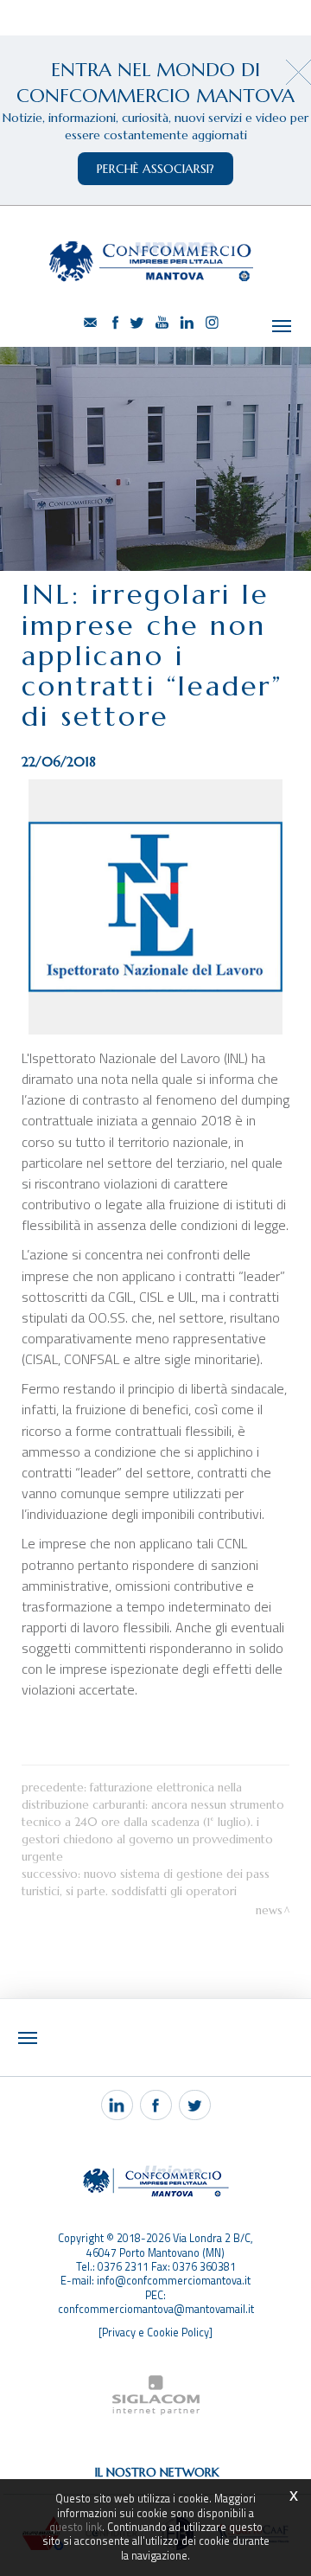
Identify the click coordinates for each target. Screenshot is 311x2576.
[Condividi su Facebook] (156, 2105)
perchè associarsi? (155, 169)
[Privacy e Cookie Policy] (155, 2332)
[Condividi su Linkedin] (117, 2105)
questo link (76, 2527)
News (269, 1910)
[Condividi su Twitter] (195, 2105)
